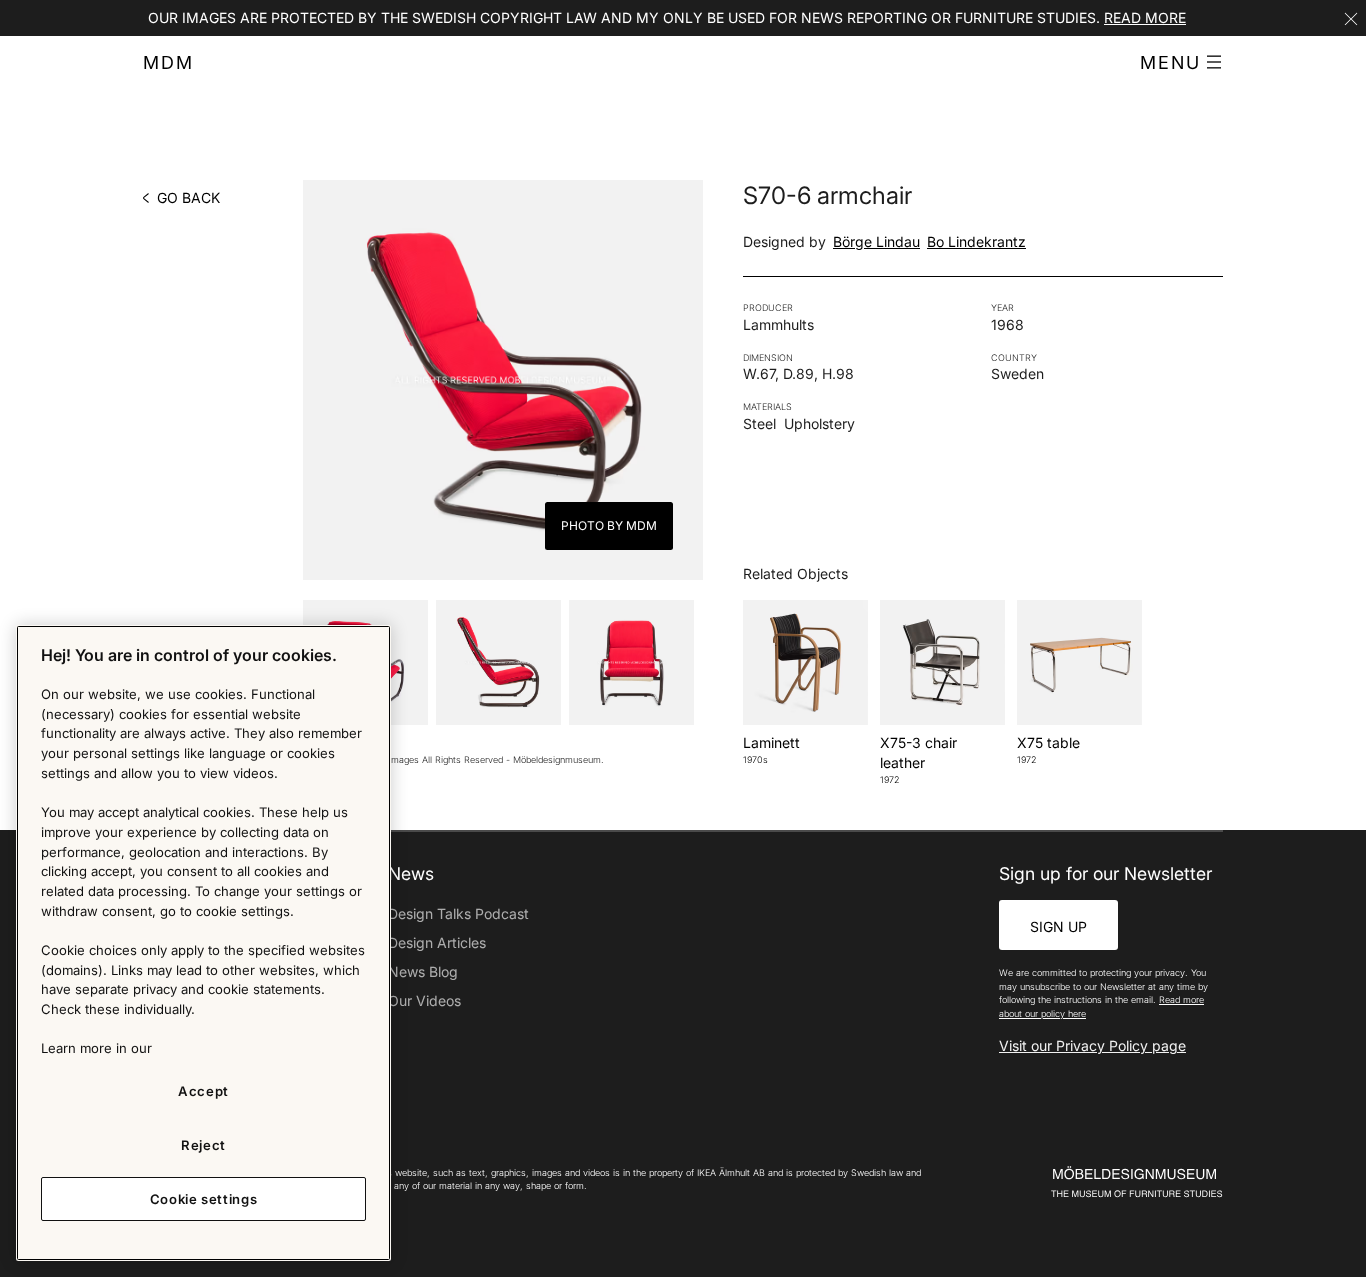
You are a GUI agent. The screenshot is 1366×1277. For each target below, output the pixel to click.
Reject (203, 1145)
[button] (1181, 63)
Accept (203, 1091)
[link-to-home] (1102, 1182)
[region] (203, 943)
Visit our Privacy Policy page (1092, 1045)
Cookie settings (204, 1199)
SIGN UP (1058, 926)
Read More (1145, 17)
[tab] (498, 662)
